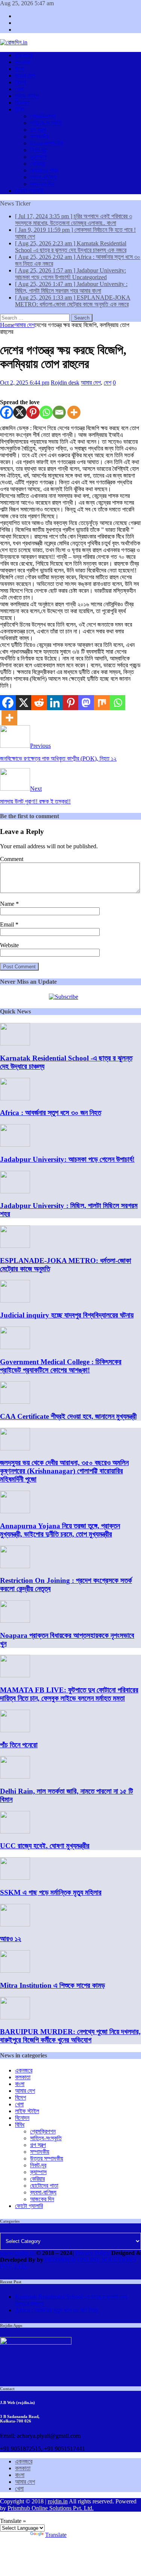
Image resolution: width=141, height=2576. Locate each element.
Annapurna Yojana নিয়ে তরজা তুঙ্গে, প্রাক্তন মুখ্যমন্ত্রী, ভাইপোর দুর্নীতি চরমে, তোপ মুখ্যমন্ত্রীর (60, 1530)
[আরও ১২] (15, 1924)
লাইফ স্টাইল (27, 96)
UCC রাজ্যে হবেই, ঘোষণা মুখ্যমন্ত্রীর (45, 1846)
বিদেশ (20, 82)
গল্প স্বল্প (38, 130)
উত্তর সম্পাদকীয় (47, 143)
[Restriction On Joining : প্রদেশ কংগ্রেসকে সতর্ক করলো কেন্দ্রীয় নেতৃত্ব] (15, 1566)
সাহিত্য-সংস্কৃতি (46, 123)
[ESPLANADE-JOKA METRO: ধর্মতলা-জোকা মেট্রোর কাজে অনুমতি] (15, 1246)
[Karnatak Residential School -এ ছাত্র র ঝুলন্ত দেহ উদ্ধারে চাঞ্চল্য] (15, 1043)
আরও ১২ (11, 1939)
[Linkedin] (55, 703)
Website (9, 945)
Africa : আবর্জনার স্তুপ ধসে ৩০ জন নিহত (51, 1113)
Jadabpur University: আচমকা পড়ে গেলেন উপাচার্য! (67, 1159)
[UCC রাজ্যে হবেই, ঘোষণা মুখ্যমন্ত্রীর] (15, 1831)
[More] (74, 412)
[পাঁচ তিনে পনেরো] (15, 1730)
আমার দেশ (25, 75)
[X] (20, 412)
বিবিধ (20, 109)
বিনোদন (22, 103)
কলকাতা (23, 62)
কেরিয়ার (37, 164)
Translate (56, 2535)
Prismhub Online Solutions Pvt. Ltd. (51, 2508)
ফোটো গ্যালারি (29, 191)
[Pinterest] (33, 412)
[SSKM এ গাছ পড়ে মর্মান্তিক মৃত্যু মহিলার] (15, 1878)
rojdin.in (58, 2501)
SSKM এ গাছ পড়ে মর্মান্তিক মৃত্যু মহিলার (51, 1892)
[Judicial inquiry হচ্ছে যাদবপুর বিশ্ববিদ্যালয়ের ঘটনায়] (15, 1300)
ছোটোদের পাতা (44, 170)
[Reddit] (39, 703)
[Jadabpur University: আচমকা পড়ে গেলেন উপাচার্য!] (15, 1145)
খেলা (19, 89)
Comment (12, 859)
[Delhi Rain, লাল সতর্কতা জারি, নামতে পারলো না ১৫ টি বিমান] (15, 1776)
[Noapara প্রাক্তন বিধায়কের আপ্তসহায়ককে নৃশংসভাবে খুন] (15, 1621)
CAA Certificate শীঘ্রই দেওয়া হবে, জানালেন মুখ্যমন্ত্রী (68, 1416)
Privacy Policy (92, 2253)
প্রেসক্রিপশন (43, 116)
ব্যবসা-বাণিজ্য (43, 177)
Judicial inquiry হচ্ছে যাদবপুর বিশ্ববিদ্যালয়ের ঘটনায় (67, 1315)
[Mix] (102, 703)
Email (8, 924)
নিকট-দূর (38, 150)
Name (8, 904)
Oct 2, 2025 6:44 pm (25, 383)
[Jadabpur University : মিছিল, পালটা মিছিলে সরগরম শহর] (15, 1191)
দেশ (108, 383)
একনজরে (24, 55)
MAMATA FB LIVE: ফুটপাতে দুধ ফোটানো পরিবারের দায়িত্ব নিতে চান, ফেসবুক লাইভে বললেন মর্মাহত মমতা (69, 1694)
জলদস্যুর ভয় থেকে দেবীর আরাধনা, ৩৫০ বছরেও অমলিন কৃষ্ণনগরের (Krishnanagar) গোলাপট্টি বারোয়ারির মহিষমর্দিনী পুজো (64, 1471)
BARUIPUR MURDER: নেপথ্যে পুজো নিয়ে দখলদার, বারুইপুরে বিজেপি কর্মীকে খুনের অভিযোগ (70, 2036)
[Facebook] (7, 412)
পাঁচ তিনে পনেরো (19, 1745)
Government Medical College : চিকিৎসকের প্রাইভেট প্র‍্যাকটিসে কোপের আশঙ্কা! (61, 1366)
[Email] (59, 412)
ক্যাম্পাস (38, 157)
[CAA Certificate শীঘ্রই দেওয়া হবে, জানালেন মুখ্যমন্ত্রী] (15, 1402)
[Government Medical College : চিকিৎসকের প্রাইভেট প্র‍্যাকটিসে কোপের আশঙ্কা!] (15, 1347)
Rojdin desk (65, 383)
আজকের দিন (42, 184)
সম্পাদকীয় (40, 136)
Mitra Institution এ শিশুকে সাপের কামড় (52, 1985)
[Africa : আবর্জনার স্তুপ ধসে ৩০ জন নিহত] (15, 1098)
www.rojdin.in (17, 2253)
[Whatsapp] (46, 412)
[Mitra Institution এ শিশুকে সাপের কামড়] (15, 1971)
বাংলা (20, 69)
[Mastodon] (86, 703)
